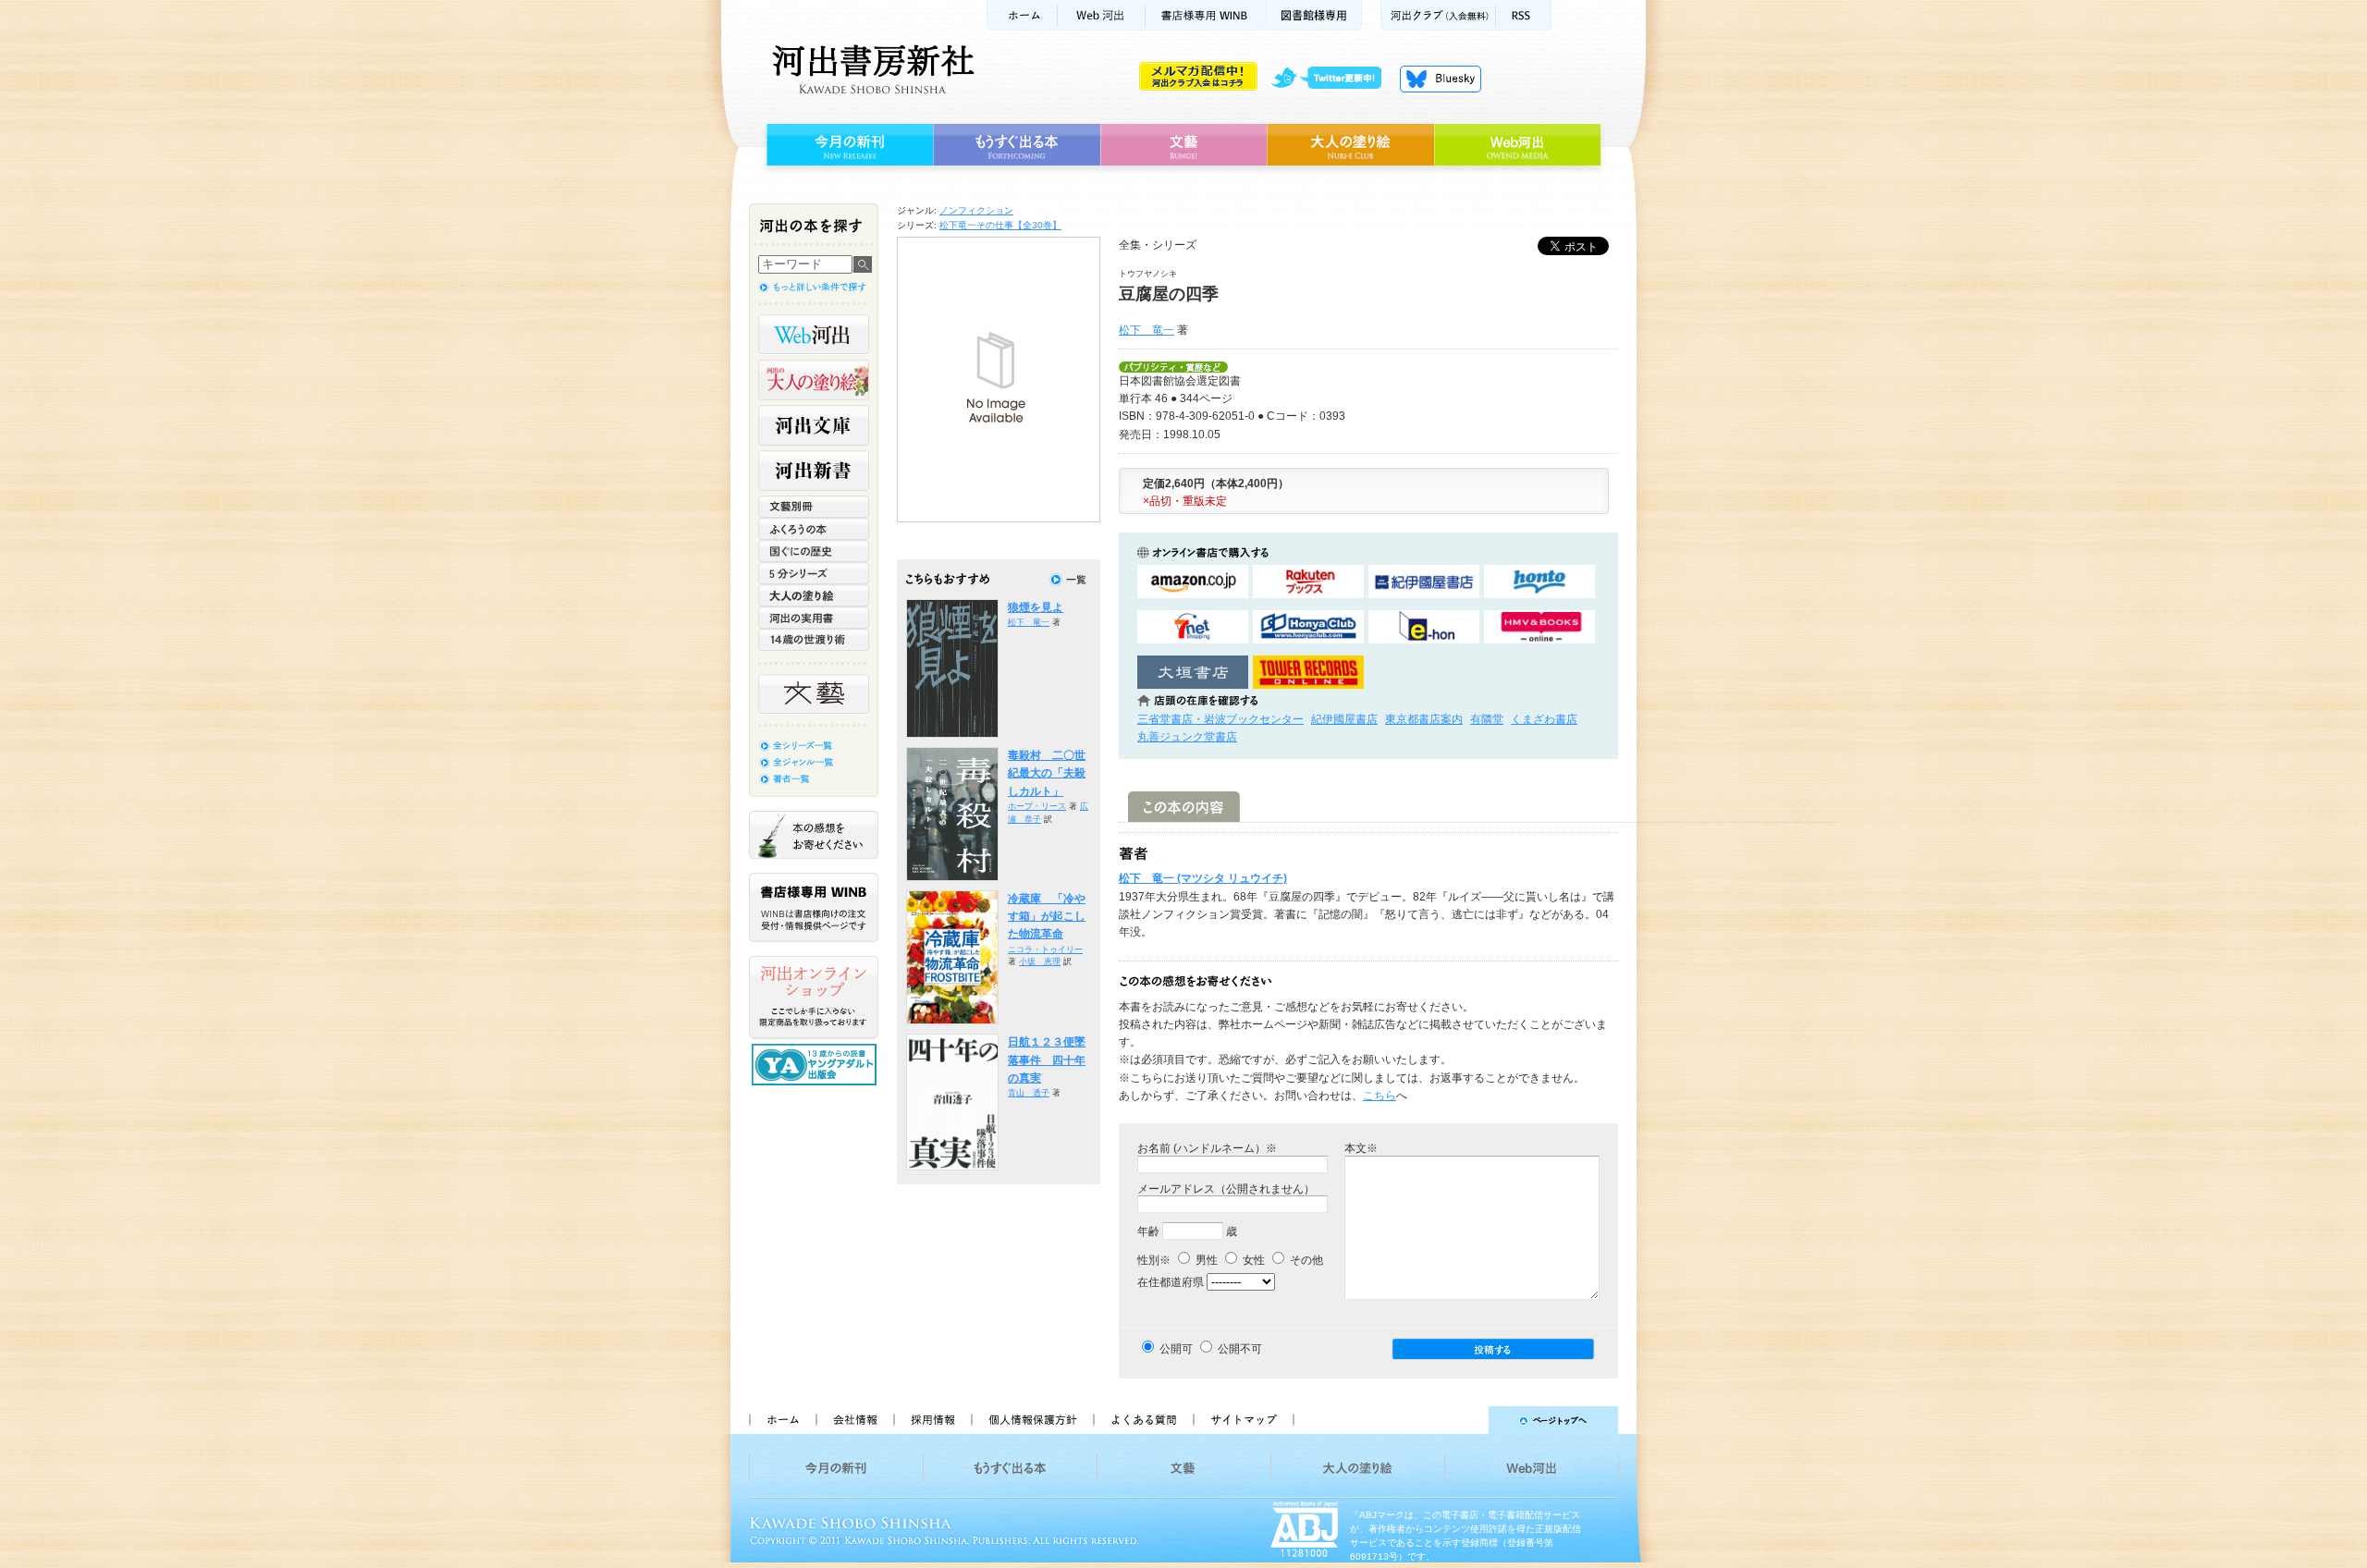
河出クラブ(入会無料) (1438, 15)
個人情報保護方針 (1032, 1420)
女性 (1252, 1260)
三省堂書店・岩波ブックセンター (1220, 719)
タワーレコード (1308, 673)
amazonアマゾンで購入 (1193, 582)
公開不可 (1240, 1349)
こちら (1380, 1096)
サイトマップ (1244, 1420)
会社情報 (854, 1420)
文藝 (1183, 145)
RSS (1524, 15)
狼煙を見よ (1036, 607)
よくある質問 (1143, 1420)
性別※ (1154, 1260)
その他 (1305, 1260)
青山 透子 (1029, 1093)
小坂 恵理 (1040, 962)
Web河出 (1101, 15)
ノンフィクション (976, 210)
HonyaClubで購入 (1308, 627)
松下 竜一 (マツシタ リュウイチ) (1203, 878)
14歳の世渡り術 (814, 640)
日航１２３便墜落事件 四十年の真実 (1047, 1060)
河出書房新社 (871, 69)
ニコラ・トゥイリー (1045, 949)
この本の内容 (1184, 807)
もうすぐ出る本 (1017, 145)
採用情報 (932, 1420)
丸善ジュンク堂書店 (1187, 737)
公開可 (1176, 1349)
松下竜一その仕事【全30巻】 (1000, 225)
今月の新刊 (847, 145)
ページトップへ (1464, 1420)
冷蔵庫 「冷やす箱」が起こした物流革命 (1047, 917)
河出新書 (814, 471)
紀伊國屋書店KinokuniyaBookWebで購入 (1424, 582)
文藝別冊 (814, 507)
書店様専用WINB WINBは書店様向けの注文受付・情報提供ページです (814, 907)
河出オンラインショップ (814, 998)
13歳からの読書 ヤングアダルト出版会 (816, 1065)
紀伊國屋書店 (1344, 719)
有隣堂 (1487, 719)
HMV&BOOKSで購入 (1539, 627)
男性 (1205, 1260)
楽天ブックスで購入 (1308, 582)
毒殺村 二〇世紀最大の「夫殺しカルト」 (1047, 773)
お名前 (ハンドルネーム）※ (1207, 1148)
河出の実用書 (814, 618)
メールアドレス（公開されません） (1226, 1189)
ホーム (1022, 15)
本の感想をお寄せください (814, 835)
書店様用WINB (1206, 15)
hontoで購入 (1539, 582)
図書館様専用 (1314, 15)
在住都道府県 (1171, 1282)
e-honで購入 (1424, 627)
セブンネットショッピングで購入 (1193, 627)
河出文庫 (814, 425)
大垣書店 (1193, 673)
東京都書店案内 (1424, 719)
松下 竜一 (1147, 330)
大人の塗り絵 (1350, 145)
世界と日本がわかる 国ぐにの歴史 (814, 551)
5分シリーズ (814, 573)
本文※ (1361, 1148)
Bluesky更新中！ (1441, 79)
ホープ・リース (1037, 806)
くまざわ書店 (1544, 719)
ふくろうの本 (814, 529)
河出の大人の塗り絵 (814, 380)
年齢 (1148, 1231)
